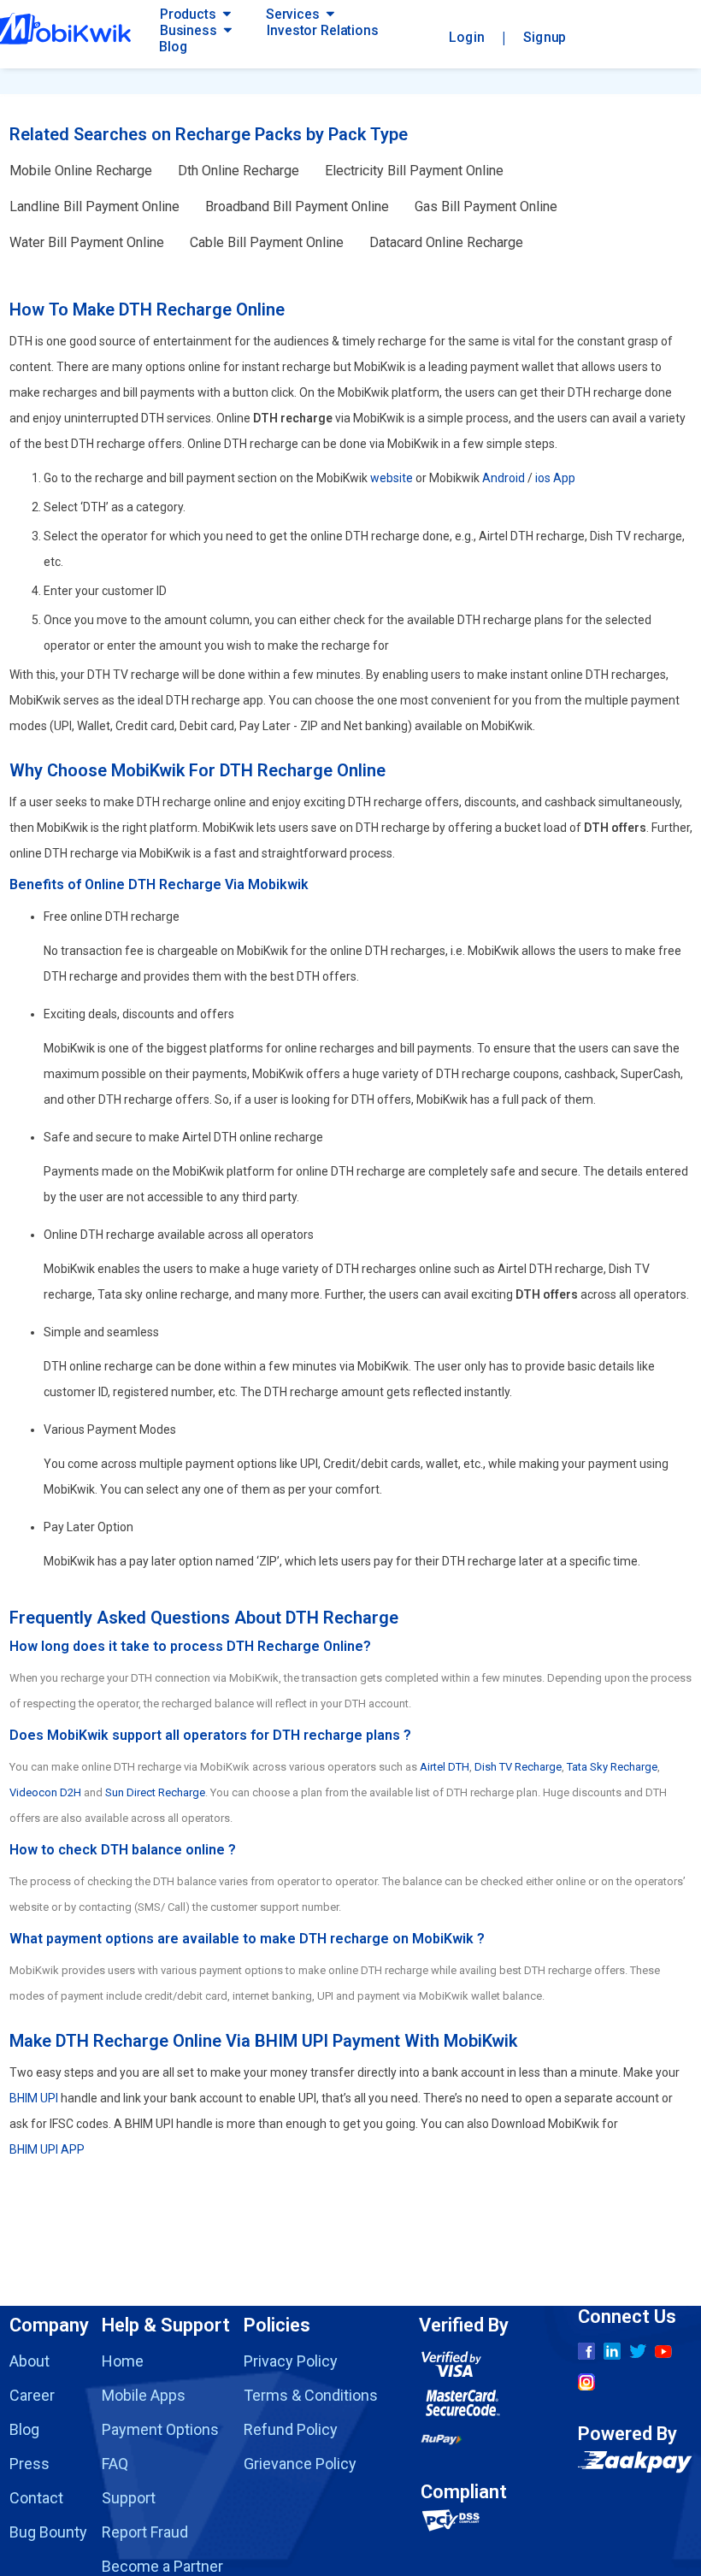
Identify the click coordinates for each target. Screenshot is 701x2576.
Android (504, 478)
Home (123, 2361)
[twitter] (638, 2351)
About (29, 2361)
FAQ (115, 2464)
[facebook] (586, 2351)
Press (29, 2464)
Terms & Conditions (311, 2395)
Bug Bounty (48, 2532)
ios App (555, 478)
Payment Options (160, 2429)
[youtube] (663, 2352)
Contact (36, 2498)
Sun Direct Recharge (155, 1792)
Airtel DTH (445, 1767)
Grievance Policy (300, 2464)
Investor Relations (322, 30)
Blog (173, 47)
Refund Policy (291, 2429)
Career (32, 2395)
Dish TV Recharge (518, 1767)
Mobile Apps (144, 2395)
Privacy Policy (291, 2361)
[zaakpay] (635, 2465)
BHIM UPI (34, 2098)
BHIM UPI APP (47, 2149)
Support (129, 2498)
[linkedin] (612, 2351)
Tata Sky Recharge (612, 1767)
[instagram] (586, 2382)
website (392, 478)
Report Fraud (145, 2532)
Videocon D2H (45, 1792)
